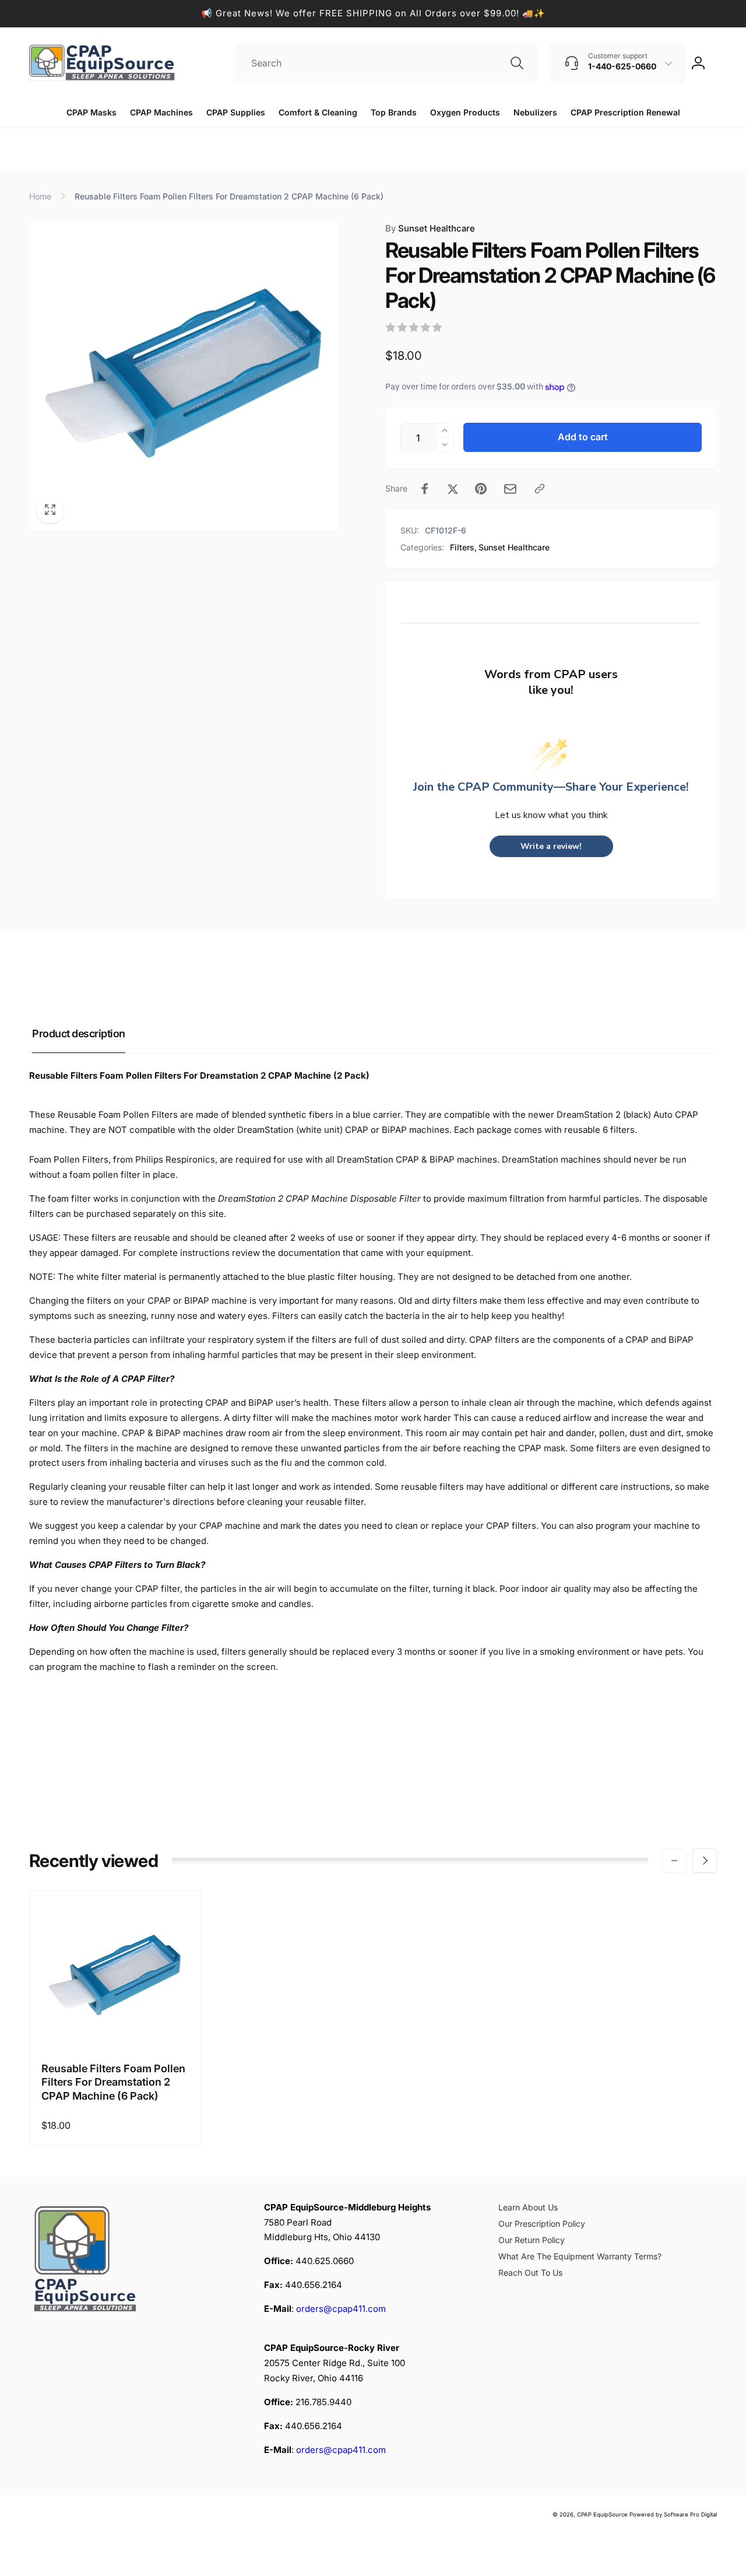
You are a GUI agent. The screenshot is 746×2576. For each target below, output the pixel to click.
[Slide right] (705, 1861)
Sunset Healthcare (430, 228)
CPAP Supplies (236, 112)
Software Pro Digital (690, 2514)
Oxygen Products (465, 112)
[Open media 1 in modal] (184, 376)
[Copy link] (540, 489)
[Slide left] (674, 1861)
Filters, (463, 547)
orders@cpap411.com (341, 2309)
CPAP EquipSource (602, 2514)
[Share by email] (510, 489)
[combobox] (386, 63)
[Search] (517, 63)
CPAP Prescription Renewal (625, 112)
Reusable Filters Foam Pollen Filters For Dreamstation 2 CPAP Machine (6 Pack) (113, 2082)
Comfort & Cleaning (318, 112)
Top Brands (394, 112)
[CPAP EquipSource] (87, 2313)
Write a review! (551, 846)
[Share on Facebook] (425, 489)
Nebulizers (535, 112)
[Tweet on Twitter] (453, 489)
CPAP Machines (161, 112)
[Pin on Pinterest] (481, 489)
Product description (79, 1033)
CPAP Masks (92, 112)
